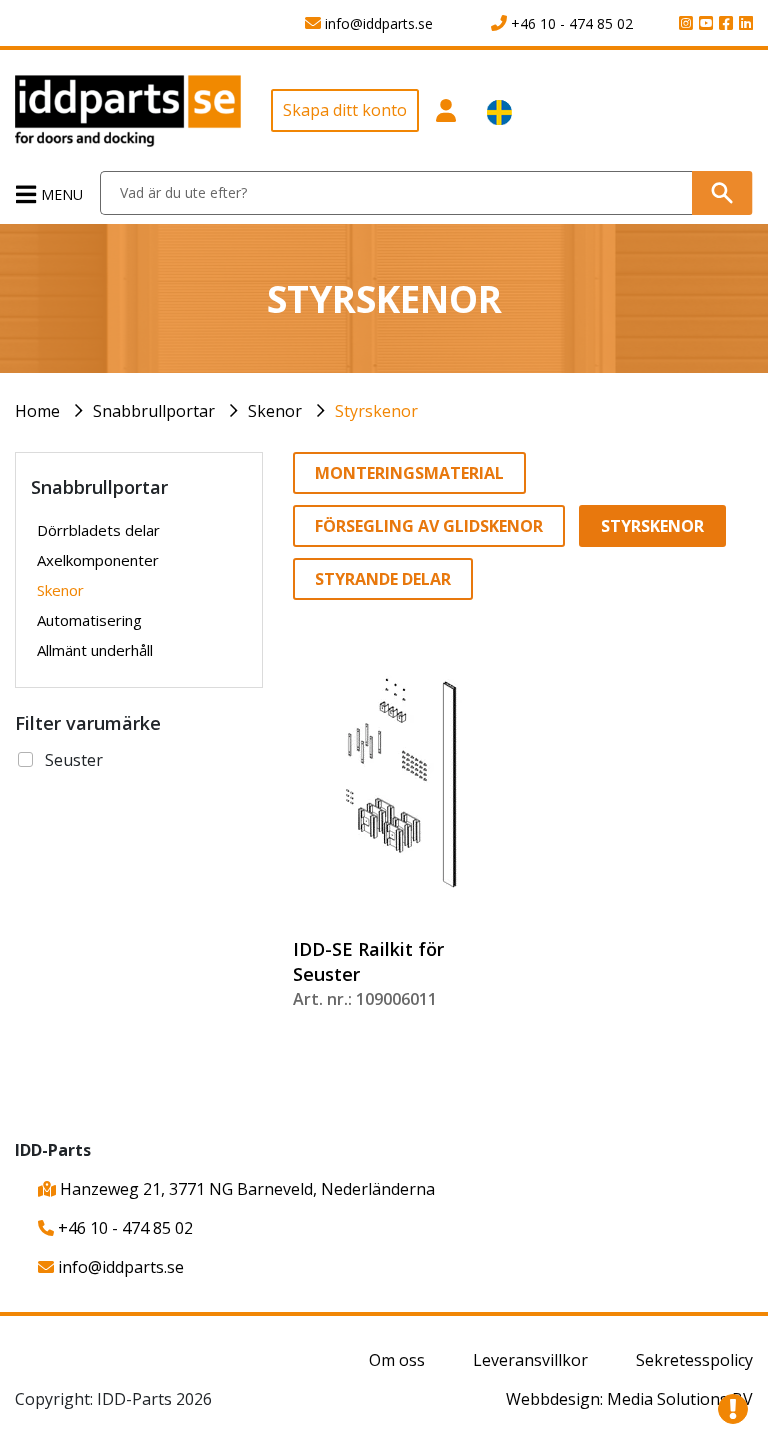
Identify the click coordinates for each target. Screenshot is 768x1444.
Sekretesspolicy (694, 1360)
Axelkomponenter (98, 560)
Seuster (74, 760)
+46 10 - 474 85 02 (123, 1228)
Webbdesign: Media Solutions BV (629, 1399)
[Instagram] (683, 24)
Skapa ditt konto (345, 110)
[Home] (128, 110)
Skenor (275, 411)
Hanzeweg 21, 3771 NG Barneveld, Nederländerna (245, 1189)
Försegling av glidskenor (429, 526)
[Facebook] (723, 24)
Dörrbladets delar (98, 530)
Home (37, 411)
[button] (445, 118)
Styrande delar (383, 579)
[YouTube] (703, 24)
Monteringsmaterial (409, 473)
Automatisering (89, 620)
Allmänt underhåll (95, 650)
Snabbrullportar (154, 411)
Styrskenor (376, 411)
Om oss (397, 1360)
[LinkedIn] (743, 24)
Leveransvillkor (530, 1360)
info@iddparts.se (119, 1267)
